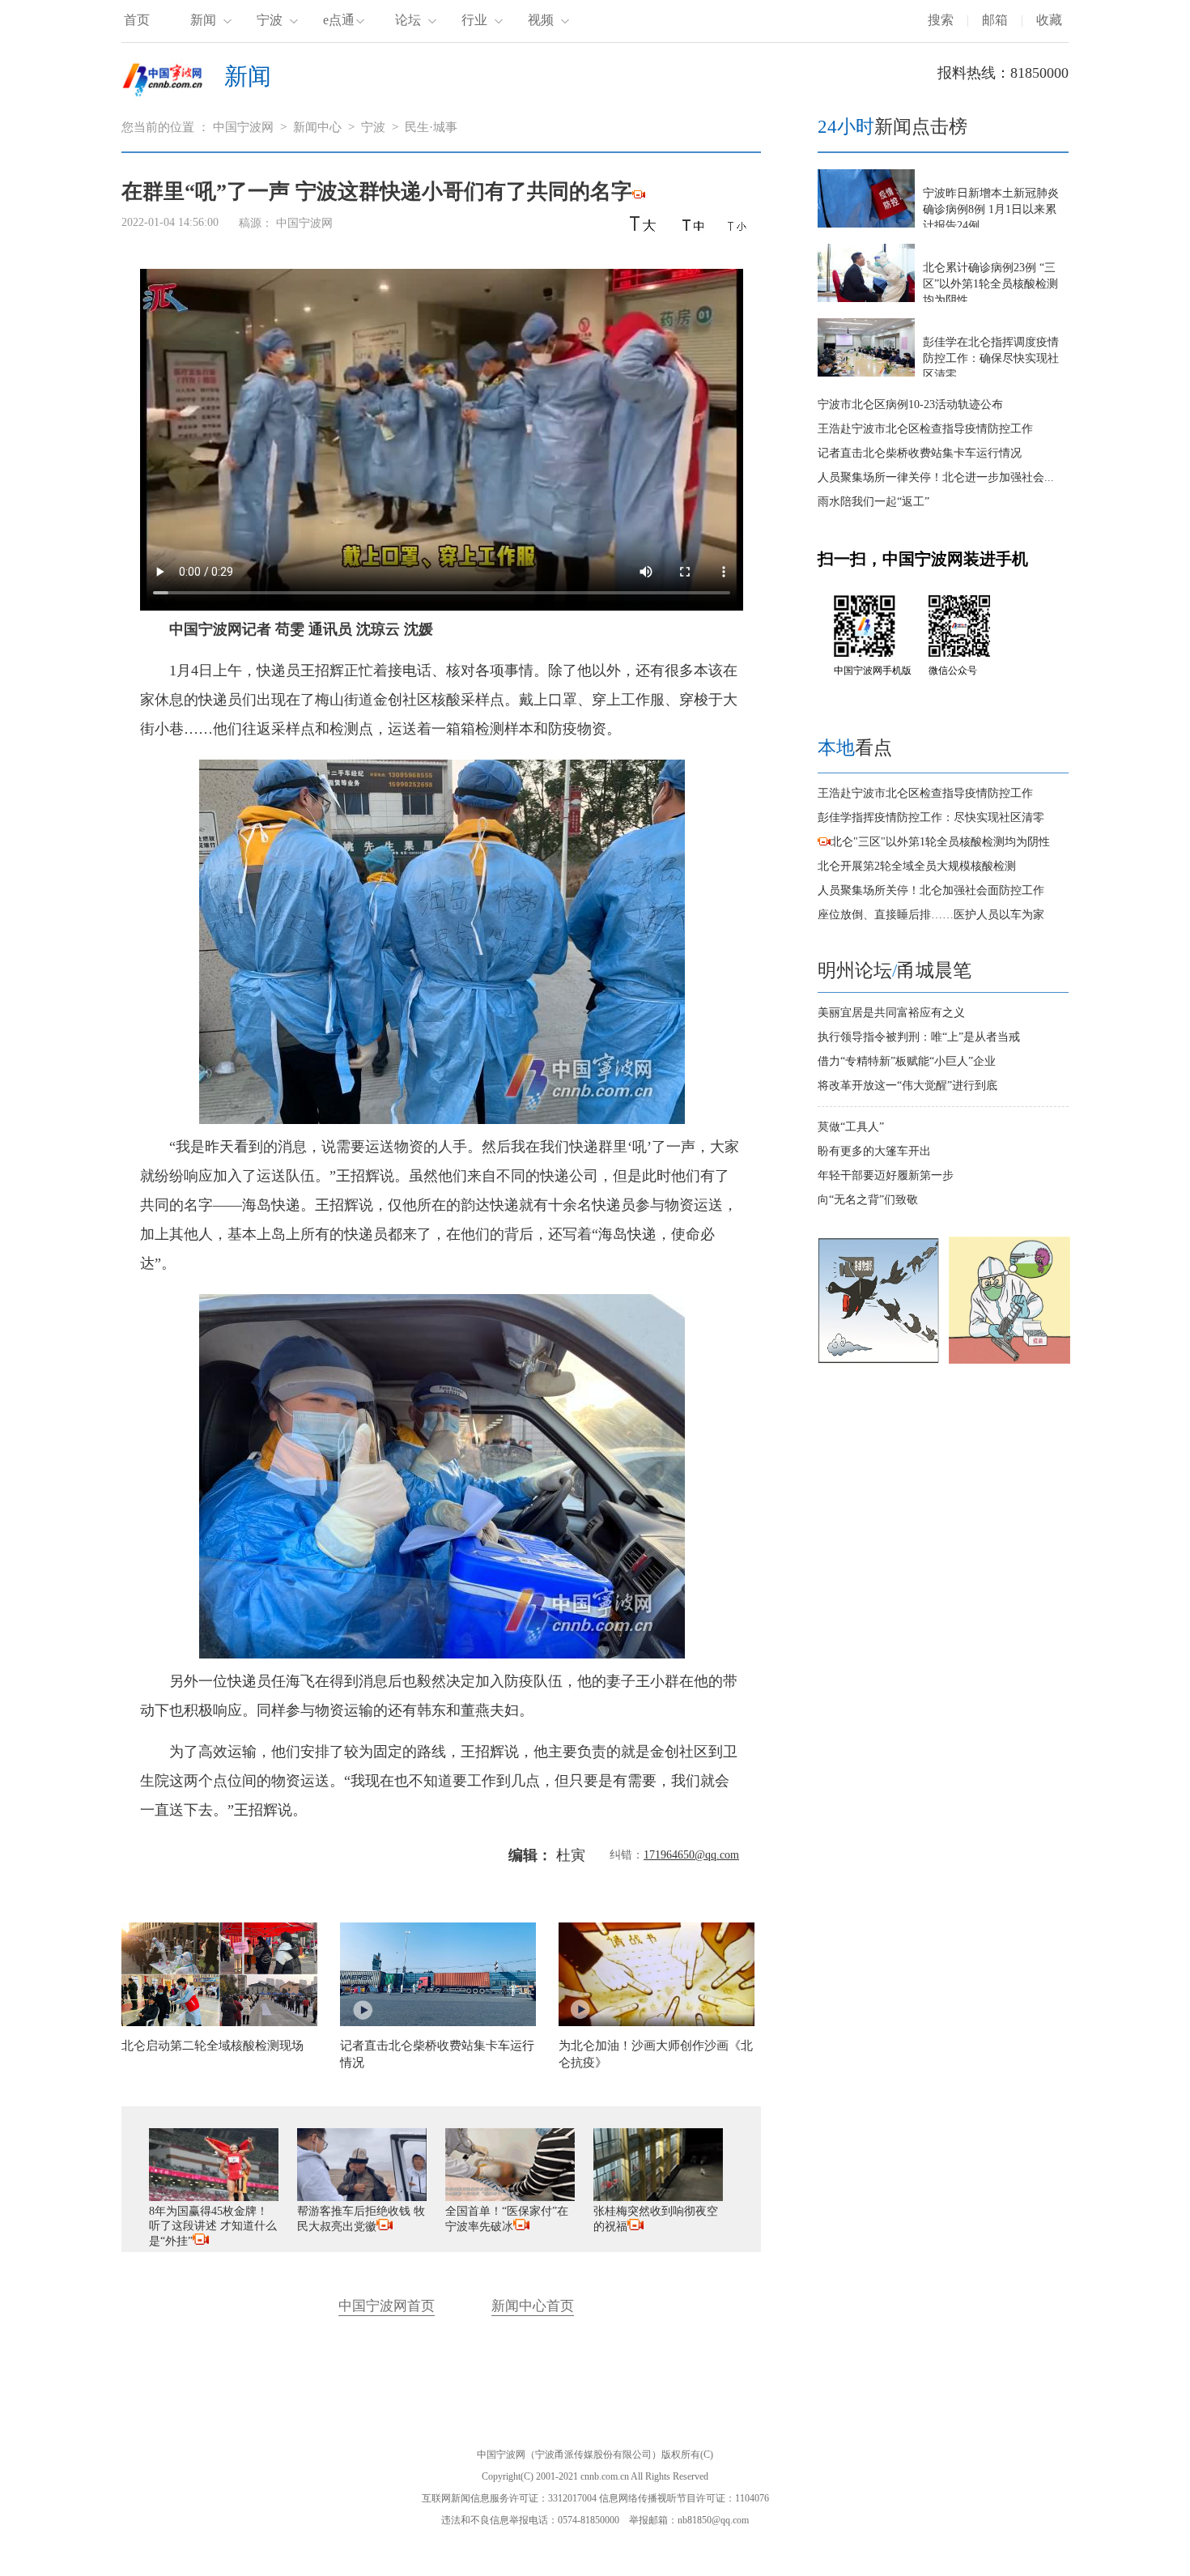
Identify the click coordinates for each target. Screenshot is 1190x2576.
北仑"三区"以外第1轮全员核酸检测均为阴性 (940, 842)
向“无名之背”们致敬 (868, 1200)
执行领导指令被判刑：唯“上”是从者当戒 (919, 1037)
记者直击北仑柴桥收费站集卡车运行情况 (920, 453)
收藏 (1049, 20)
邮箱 (995, 20)
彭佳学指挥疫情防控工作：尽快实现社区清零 (931, 818)
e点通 (339, 20)
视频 (541, 20)
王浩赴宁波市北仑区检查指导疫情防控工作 (925, 429)
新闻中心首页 (533, 2306)
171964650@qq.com (691, 1855)
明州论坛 (855, 971)
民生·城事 (431, 127)
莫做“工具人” (851, 1127)
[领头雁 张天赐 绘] (878, 1360)
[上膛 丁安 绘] (1009, 1360)
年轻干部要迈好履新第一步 (886, 1175)
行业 (474, 20)
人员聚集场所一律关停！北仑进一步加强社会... (936, 477)
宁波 (270, 20)
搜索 (941, 20)
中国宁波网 (243, 127)
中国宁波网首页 (387, 2306)
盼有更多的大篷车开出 (874, 1151)
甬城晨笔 (934, 971)
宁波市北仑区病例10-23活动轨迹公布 (910, 404)
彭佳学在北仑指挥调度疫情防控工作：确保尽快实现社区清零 (991, 358)
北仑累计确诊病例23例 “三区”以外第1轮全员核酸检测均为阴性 (990, 284)
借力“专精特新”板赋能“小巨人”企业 (907, 1061)
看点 (855, 748)
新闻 (203, 20)
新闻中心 (317, 127)
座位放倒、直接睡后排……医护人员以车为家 (931, 915)
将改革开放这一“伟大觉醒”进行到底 (907, 1086)
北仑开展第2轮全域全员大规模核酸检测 (917, 866)
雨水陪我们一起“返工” (873, 502)
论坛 (408, 20)
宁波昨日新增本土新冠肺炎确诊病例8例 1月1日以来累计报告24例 (991, 209)
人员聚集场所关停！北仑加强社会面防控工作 (931, 890)
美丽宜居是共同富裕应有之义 (891, 1013)
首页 (137, 20)
